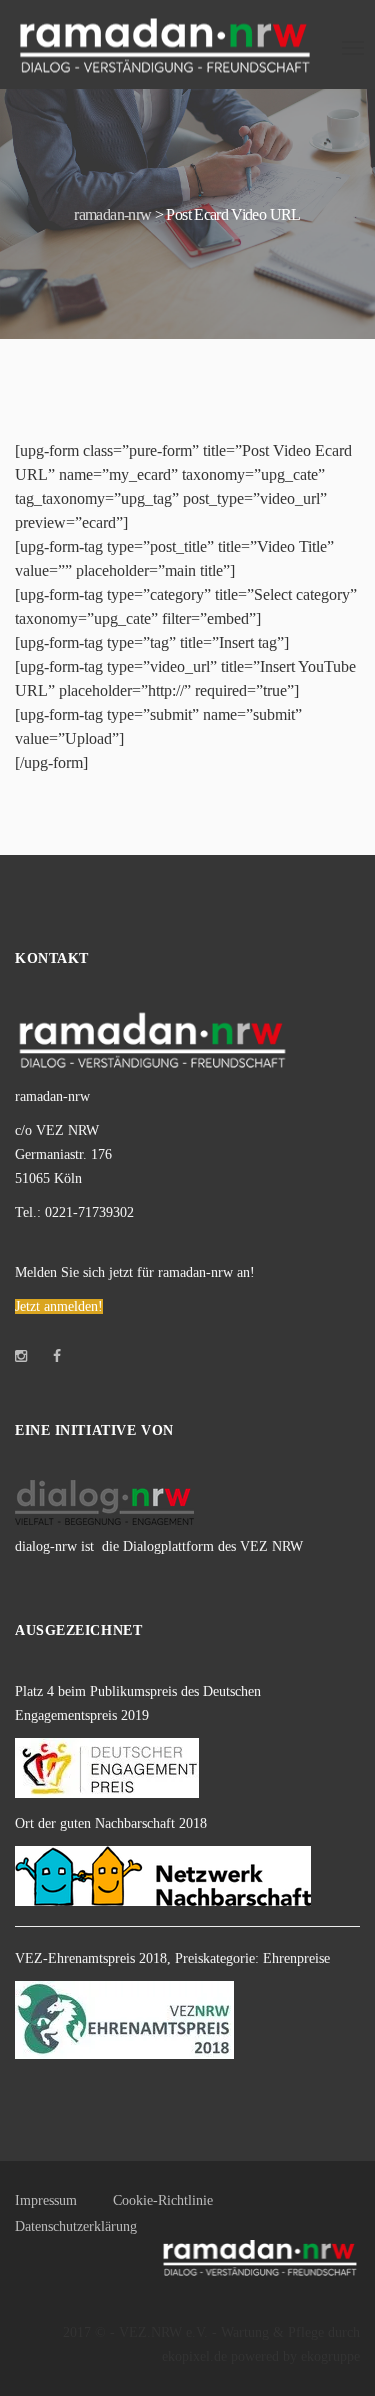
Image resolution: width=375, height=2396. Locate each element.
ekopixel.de (194, 2356)
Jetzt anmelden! (59, 1306)
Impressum (46, 2200)
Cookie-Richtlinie (163, 2200)
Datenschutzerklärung (76, 2226)
